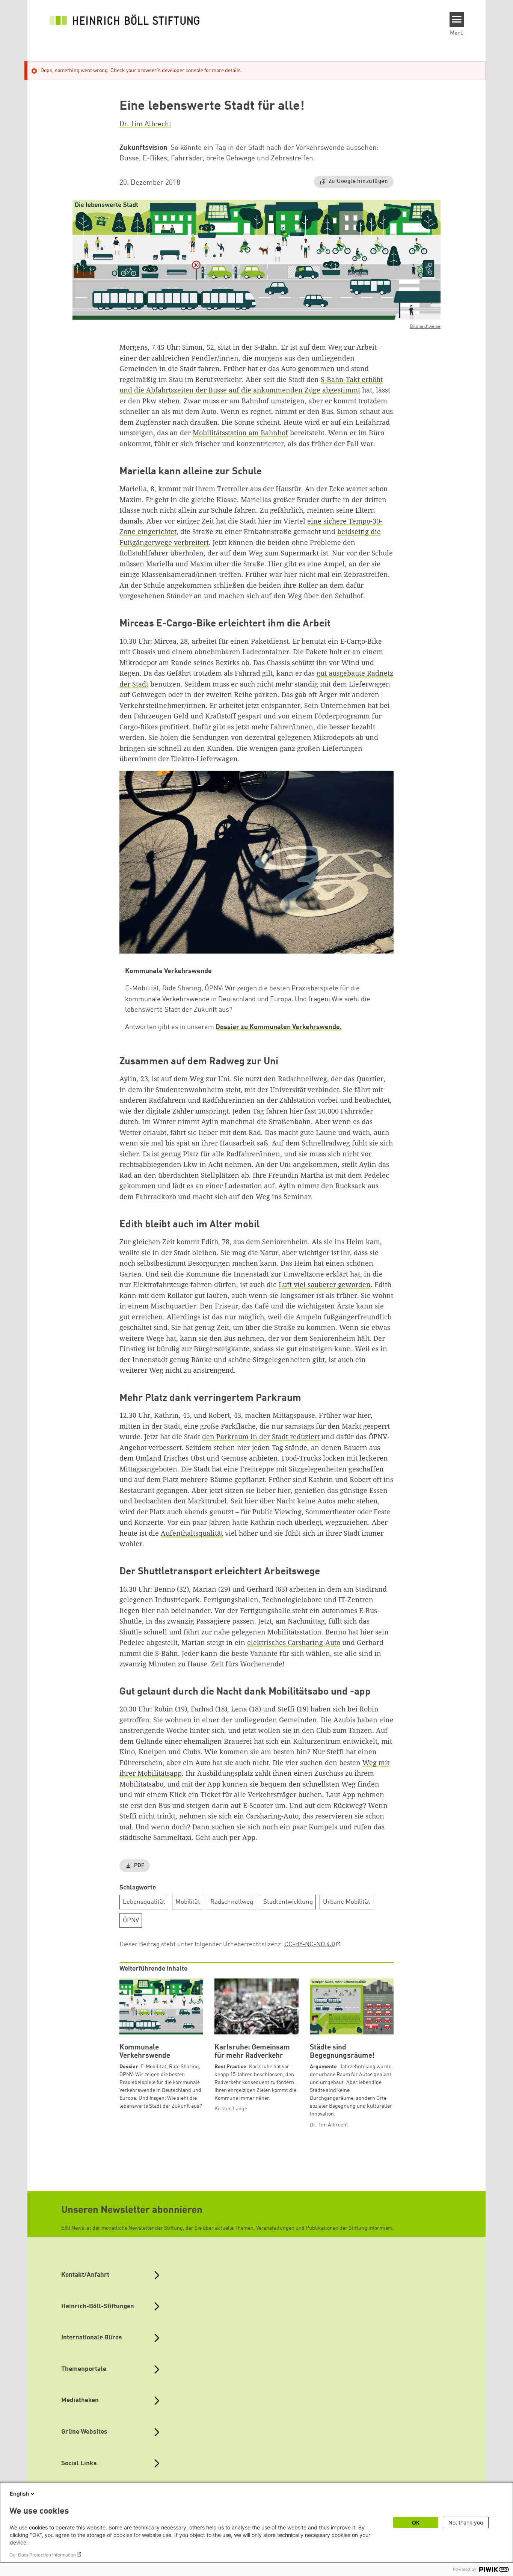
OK (416, 2522)
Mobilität (188, 1902)
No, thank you (466, 2522)
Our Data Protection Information (43, 2555)
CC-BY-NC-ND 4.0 (310, 1944)
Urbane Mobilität (347, 1902)
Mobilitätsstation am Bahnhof (240, 433)
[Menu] (457, 20)
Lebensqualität (144, 1902)
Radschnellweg (232, 1902)
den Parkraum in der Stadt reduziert (262, 1437)
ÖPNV (131, 1920)
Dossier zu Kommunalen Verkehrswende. (279, 1027)
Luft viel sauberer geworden (325, 1284)
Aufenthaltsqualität (192, 1533)
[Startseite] (125, 20)
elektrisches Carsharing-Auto (294, 1642)
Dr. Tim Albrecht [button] (145, 124)
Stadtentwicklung (288, 1902)
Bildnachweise (425, 327)
